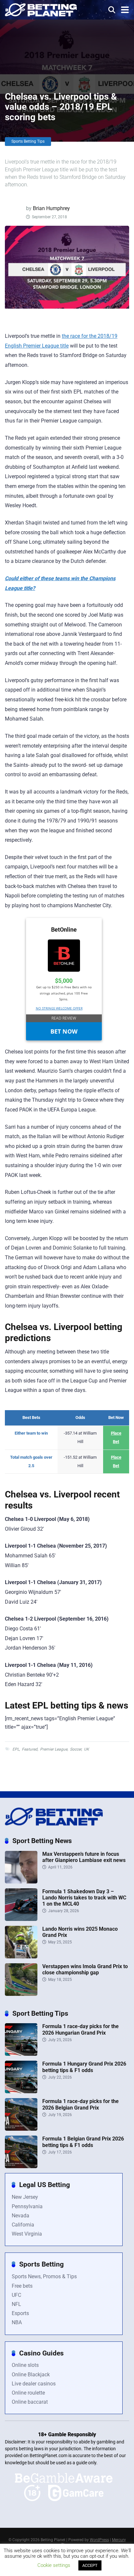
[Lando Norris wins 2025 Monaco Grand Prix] (21, 1957)
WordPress (99, 2540)
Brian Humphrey (51, 208)
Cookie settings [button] (54, 2565)
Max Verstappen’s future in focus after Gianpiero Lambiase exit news (84, 1857)
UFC (16, 2295)
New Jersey (25, 2197)
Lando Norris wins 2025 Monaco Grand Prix (80, 1932)
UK (87, 1749)
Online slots (25, 2365)
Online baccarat (30, 2402)
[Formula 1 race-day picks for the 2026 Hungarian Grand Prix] (21, 2054)
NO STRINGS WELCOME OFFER (59, 1008)
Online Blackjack (31, 2375)
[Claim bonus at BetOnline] (64, 970)
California (23, 2225)
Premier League (54, 1749)
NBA (17, 2322)
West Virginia (27, 2234)
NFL (16, 2304)
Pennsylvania (27, 2206)
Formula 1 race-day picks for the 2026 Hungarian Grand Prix (80, 2029)
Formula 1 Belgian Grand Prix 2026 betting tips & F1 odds (83, 2142)
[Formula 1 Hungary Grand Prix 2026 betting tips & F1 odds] (21, 2091)
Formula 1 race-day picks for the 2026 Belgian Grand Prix (80, 2104)
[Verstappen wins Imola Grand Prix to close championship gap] (21, 1994)
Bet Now (64, 1031)
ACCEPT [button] (90, 2565)
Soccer (76, 1749)
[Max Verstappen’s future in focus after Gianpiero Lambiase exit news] (21, 1882)
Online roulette (28, 2393)
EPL (16, 1749)
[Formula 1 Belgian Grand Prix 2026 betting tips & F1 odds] (21, 2166)
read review (64, 1018)
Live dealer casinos (34, 2384)
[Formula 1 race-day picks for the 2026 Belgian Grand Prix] (21, 2129)
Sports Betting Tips (28, 141)
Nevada (20, 2216)
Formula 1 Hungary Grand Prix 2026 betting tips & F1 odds (84, 2067)
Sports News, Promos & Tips (44, 2276)
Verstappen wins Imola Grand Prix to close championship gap (85, 1969)
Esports (20, 2313)
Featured (30, 1749)
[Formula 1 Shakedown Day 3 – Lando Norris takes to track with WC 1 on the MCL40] (21, 1919)
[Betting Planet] (41, 9)
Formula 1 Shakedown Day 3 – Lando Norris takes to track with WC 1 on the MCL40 (84, 1898)
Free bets (22, 2286)
